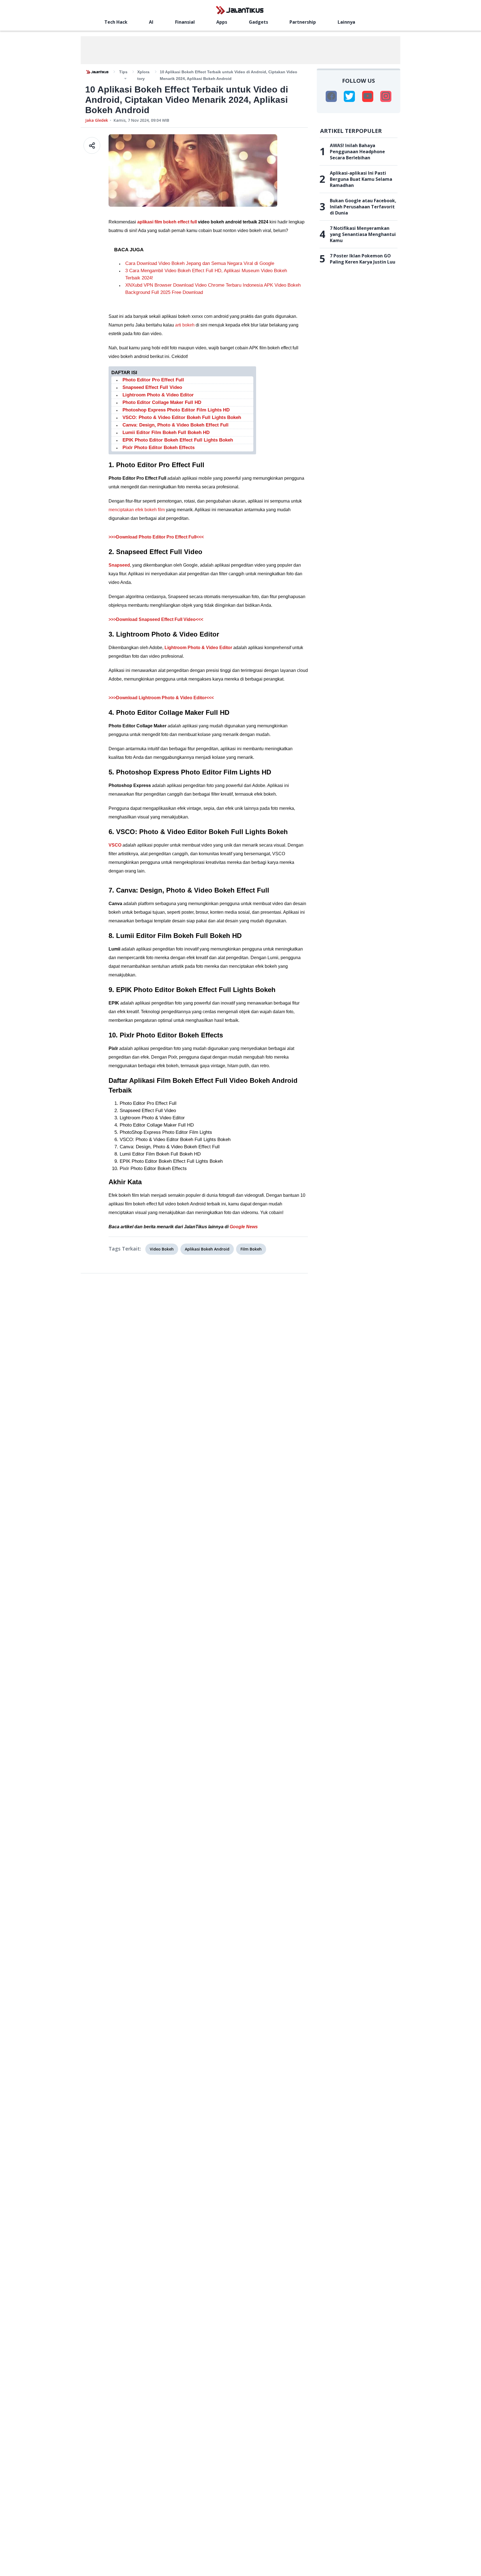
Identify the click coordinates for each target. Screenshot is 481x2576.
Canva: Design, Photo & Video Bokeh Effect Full (176, 425)
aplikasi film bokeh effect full (167, 222)
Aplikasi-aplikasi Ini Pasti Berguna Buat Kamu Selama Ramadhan (361, 179)
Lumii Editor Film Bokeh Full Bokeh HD (166, 432)
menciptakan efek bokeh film (137, 510)
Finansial (185, 22)
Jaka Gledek (97, 120)
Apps (222, 22)
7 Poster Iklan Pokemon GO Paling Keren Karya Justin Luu (363, 259)
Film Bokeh (251, 1249)
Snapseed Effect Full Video (152, 387)
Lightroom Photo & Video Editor (158, 395)
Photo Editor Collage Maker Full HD (162, 402)
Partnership (303, 22)
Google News (244, 1227)
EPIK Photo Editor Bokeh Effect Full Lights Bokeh (178, 440)
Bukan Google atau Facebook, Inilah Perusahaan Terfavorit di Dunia (363, 207)
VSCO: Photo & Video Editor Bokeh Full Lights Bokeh (182, 417)
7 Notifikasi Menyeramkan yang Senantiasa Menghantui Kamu (363, 234)
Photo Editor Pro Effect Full (153, 380)
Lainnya (346, 22)
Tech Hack (116, 22)
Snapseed (119, 565)
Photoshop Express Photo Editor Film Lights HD (176, 410)
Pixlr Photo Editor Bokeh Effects (159, 448)
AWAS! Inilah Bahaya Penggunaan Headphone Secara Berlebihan (357, 152)
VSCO (115, 845)
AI (151, 22)
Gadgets (258, 22)
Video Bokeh (162, 1249)
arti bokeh (185, 325)
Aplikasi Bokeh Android (207, 1249)
